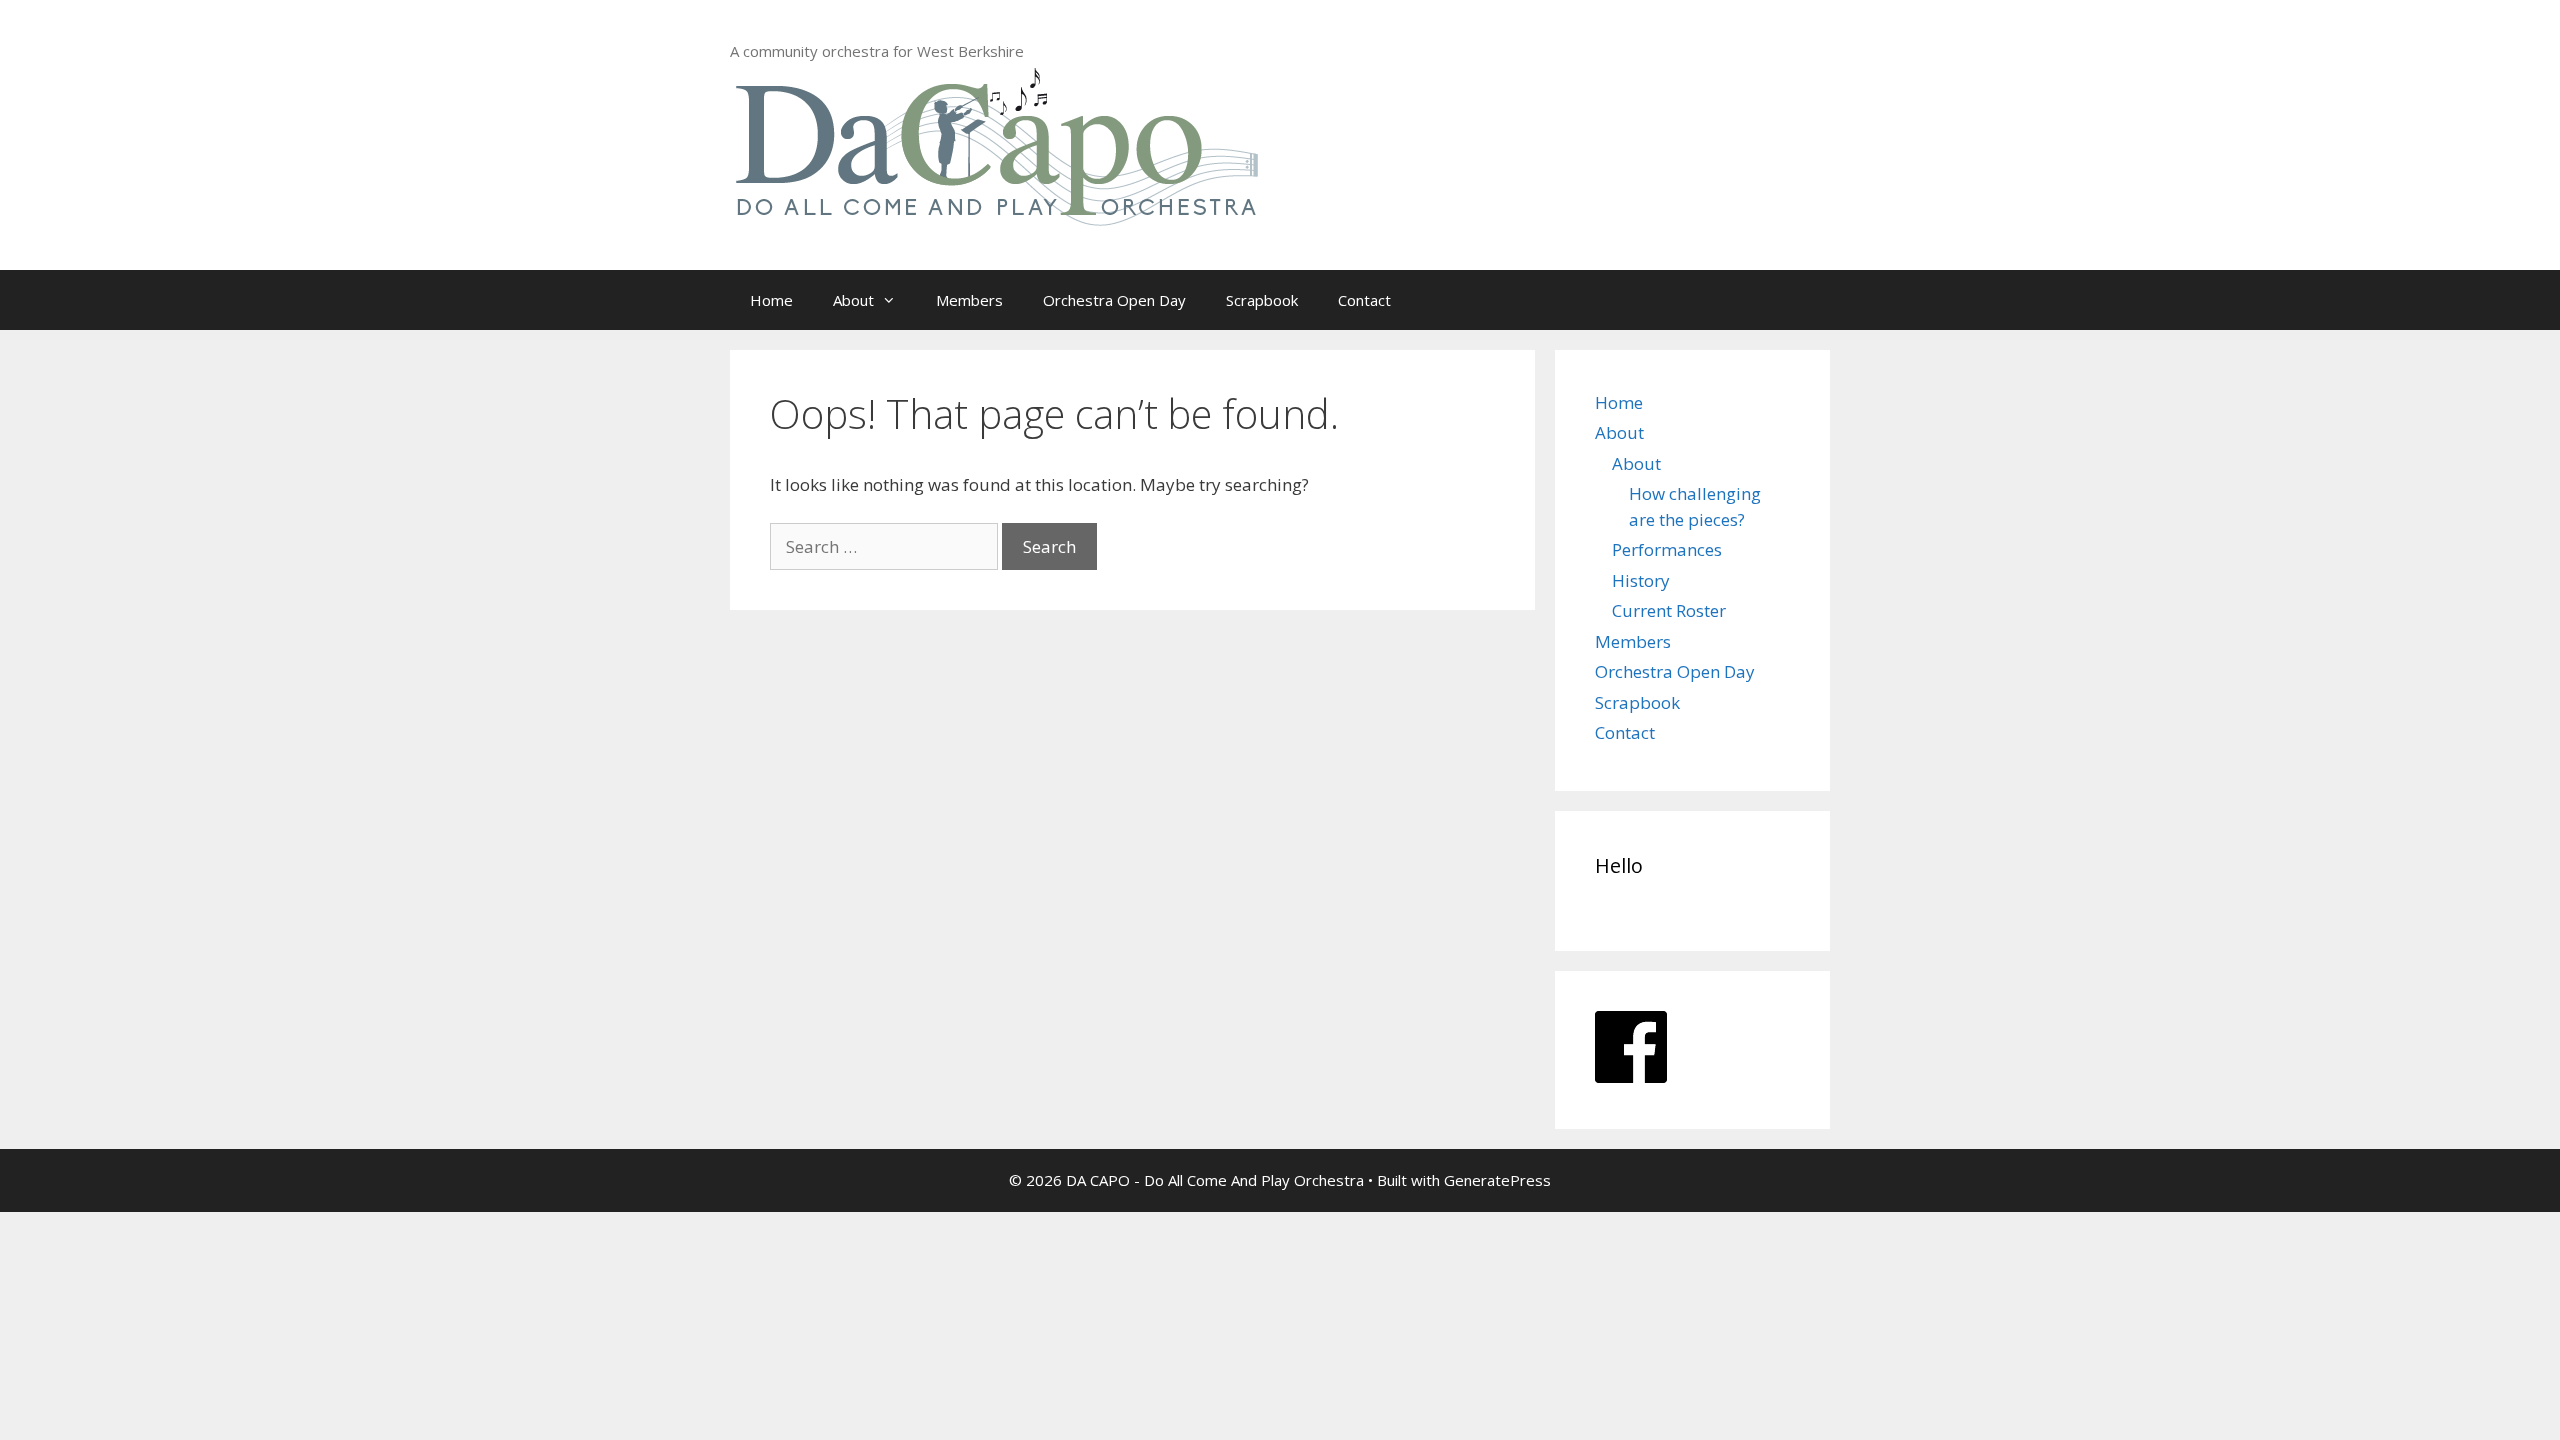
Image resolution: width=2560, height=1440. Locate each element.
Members (969, 300)
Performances (1667, 549)
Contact (1364, 300)
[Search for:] (886, 546)
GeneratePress (1497, 1180)
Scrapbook (1262, 300)
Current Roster (1669, 610)
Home (771, 300)
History (1641, 580)
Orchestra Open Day (1114, 300)
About (853, 300)
